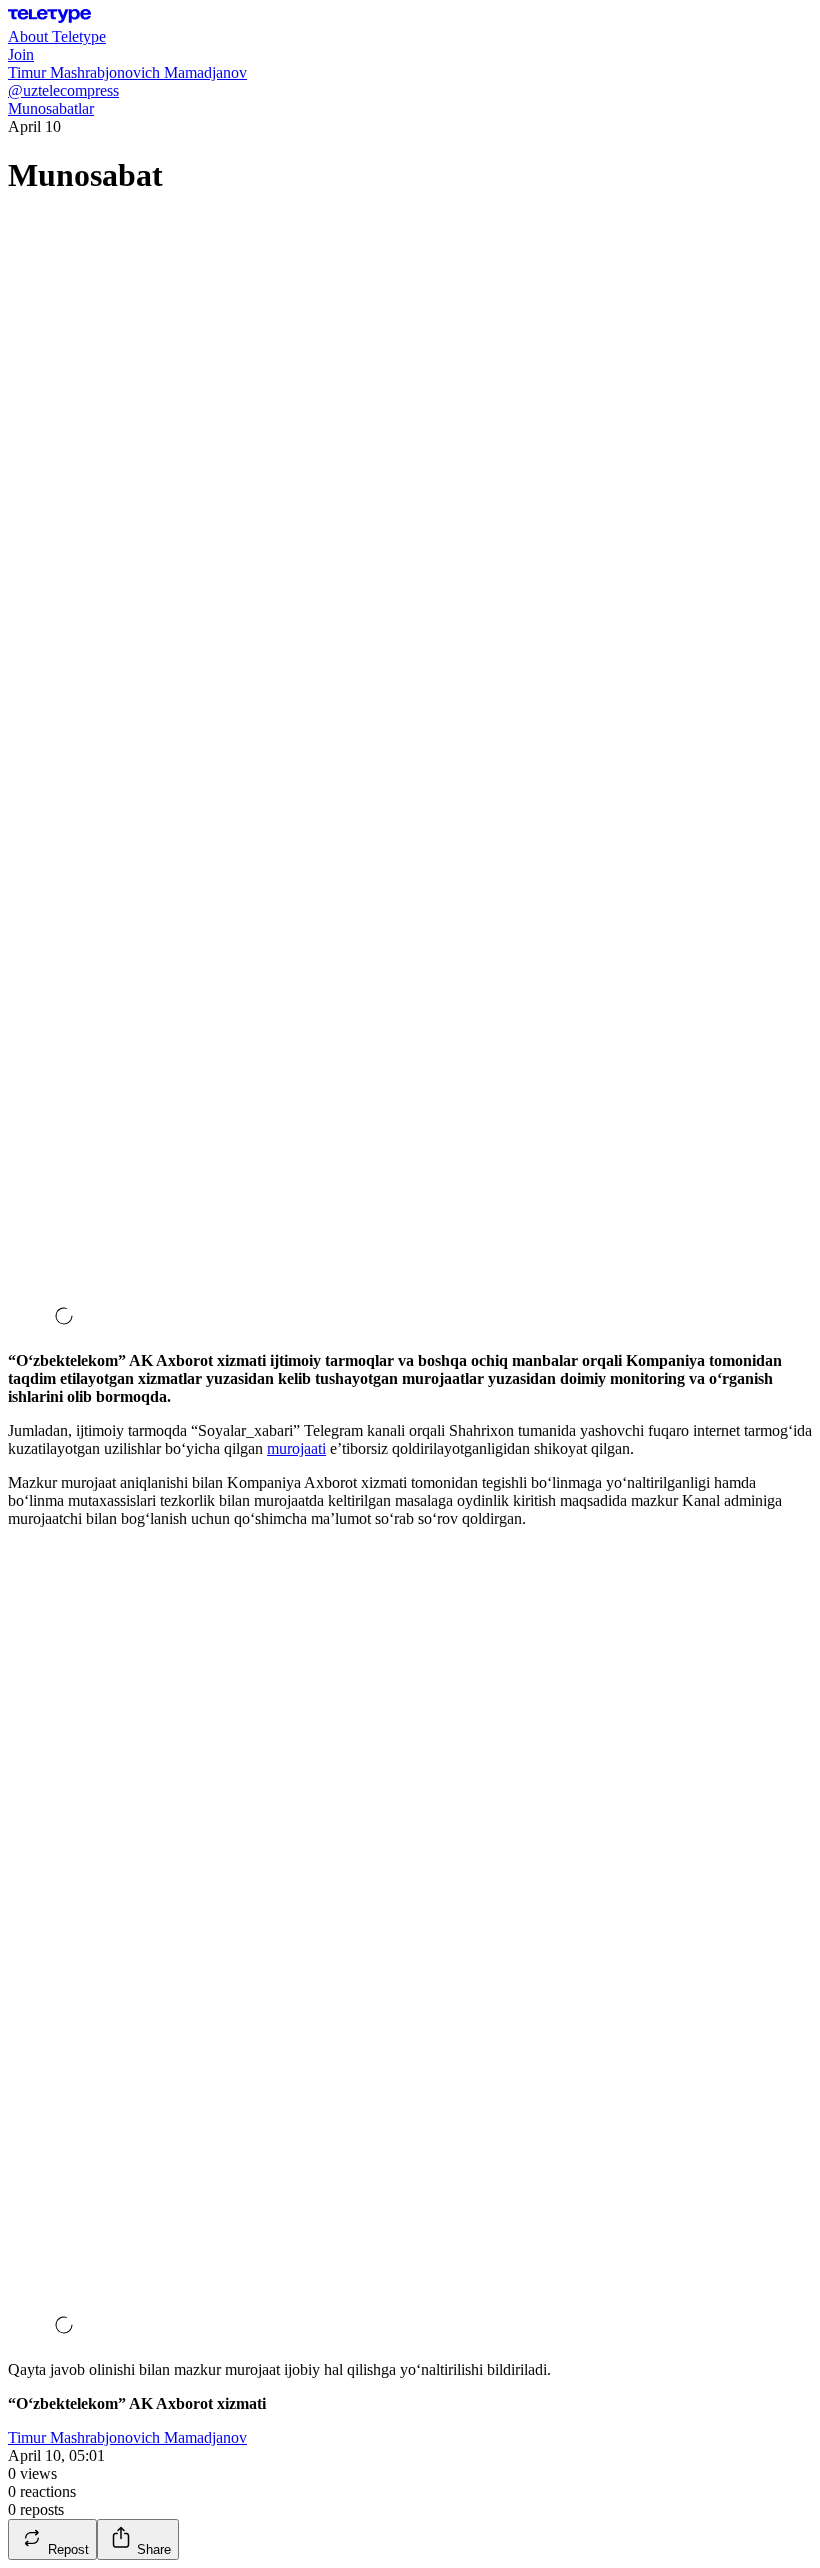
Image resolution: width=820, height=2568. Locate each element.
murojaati (296, 1448)
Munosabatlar (51, 108)
